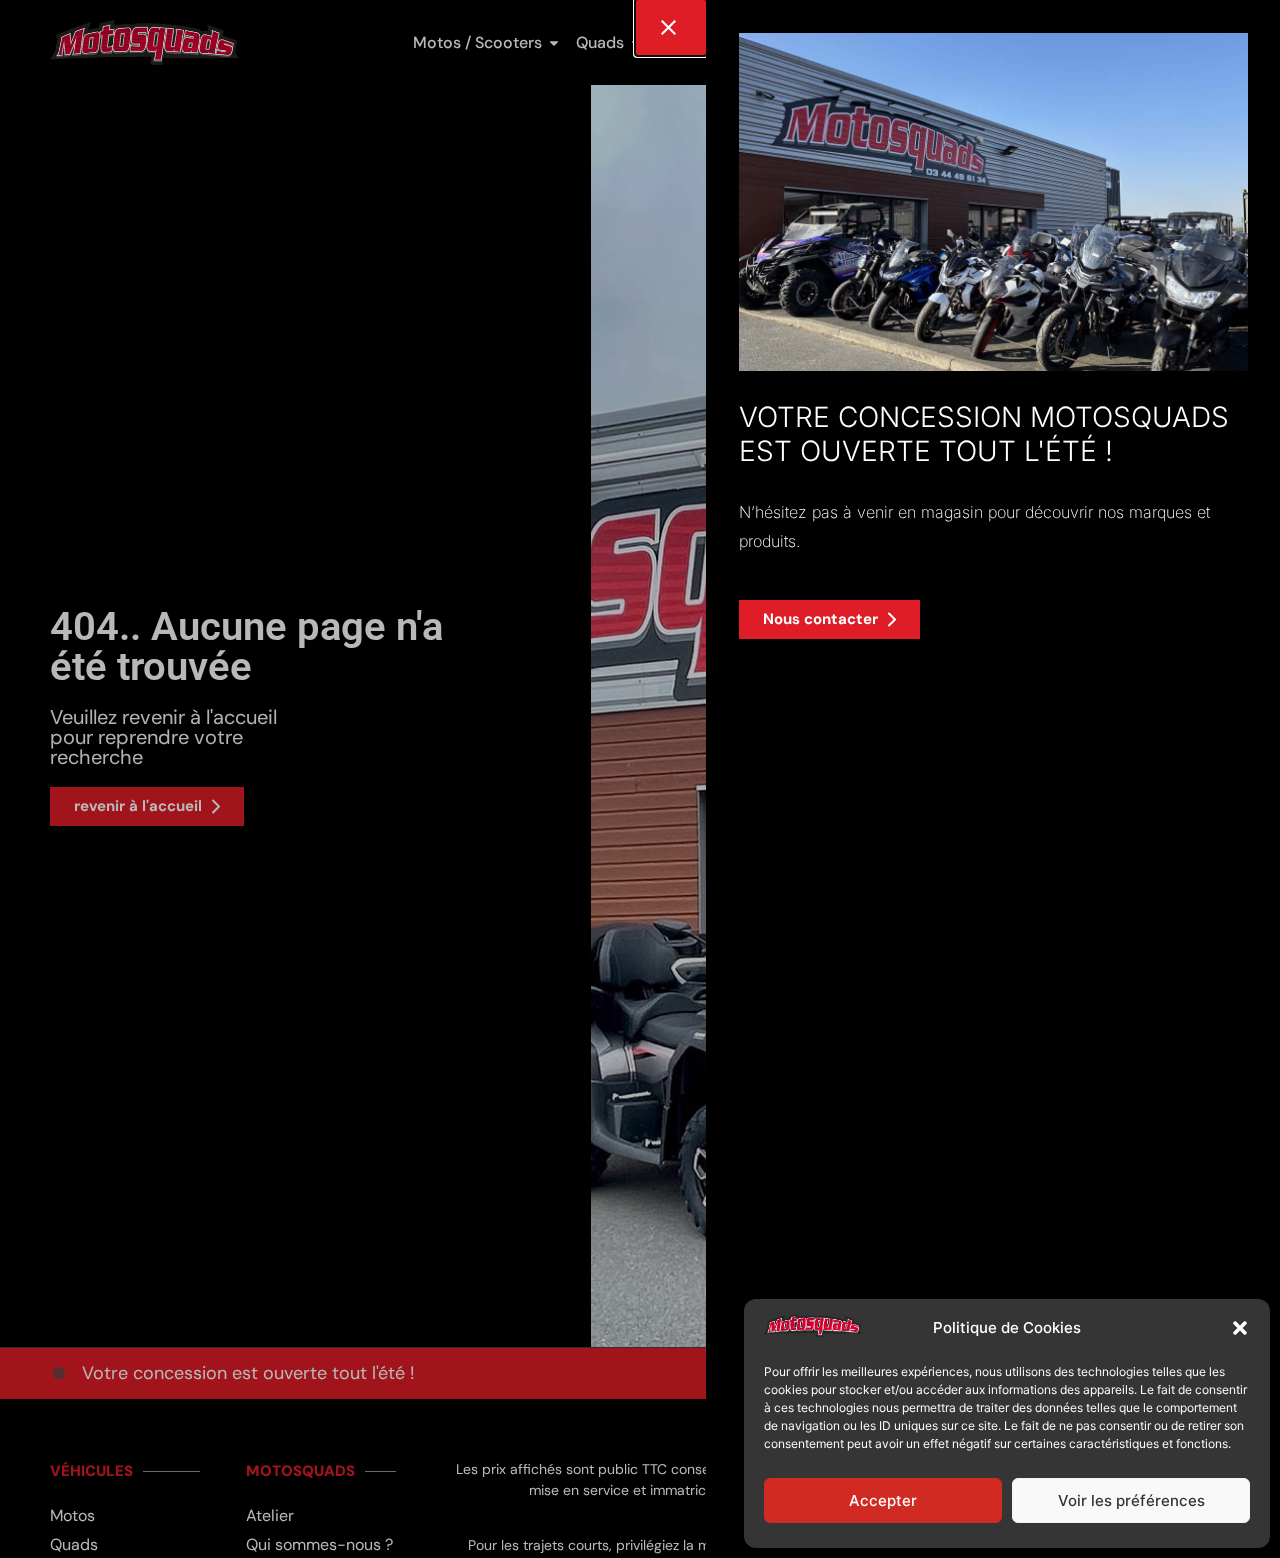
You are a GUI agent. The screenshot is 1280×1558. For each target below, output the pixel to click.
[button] (1240, 1328)
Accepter (883, 1500)
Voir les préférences (1131, 1500)
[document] (640, 779)
